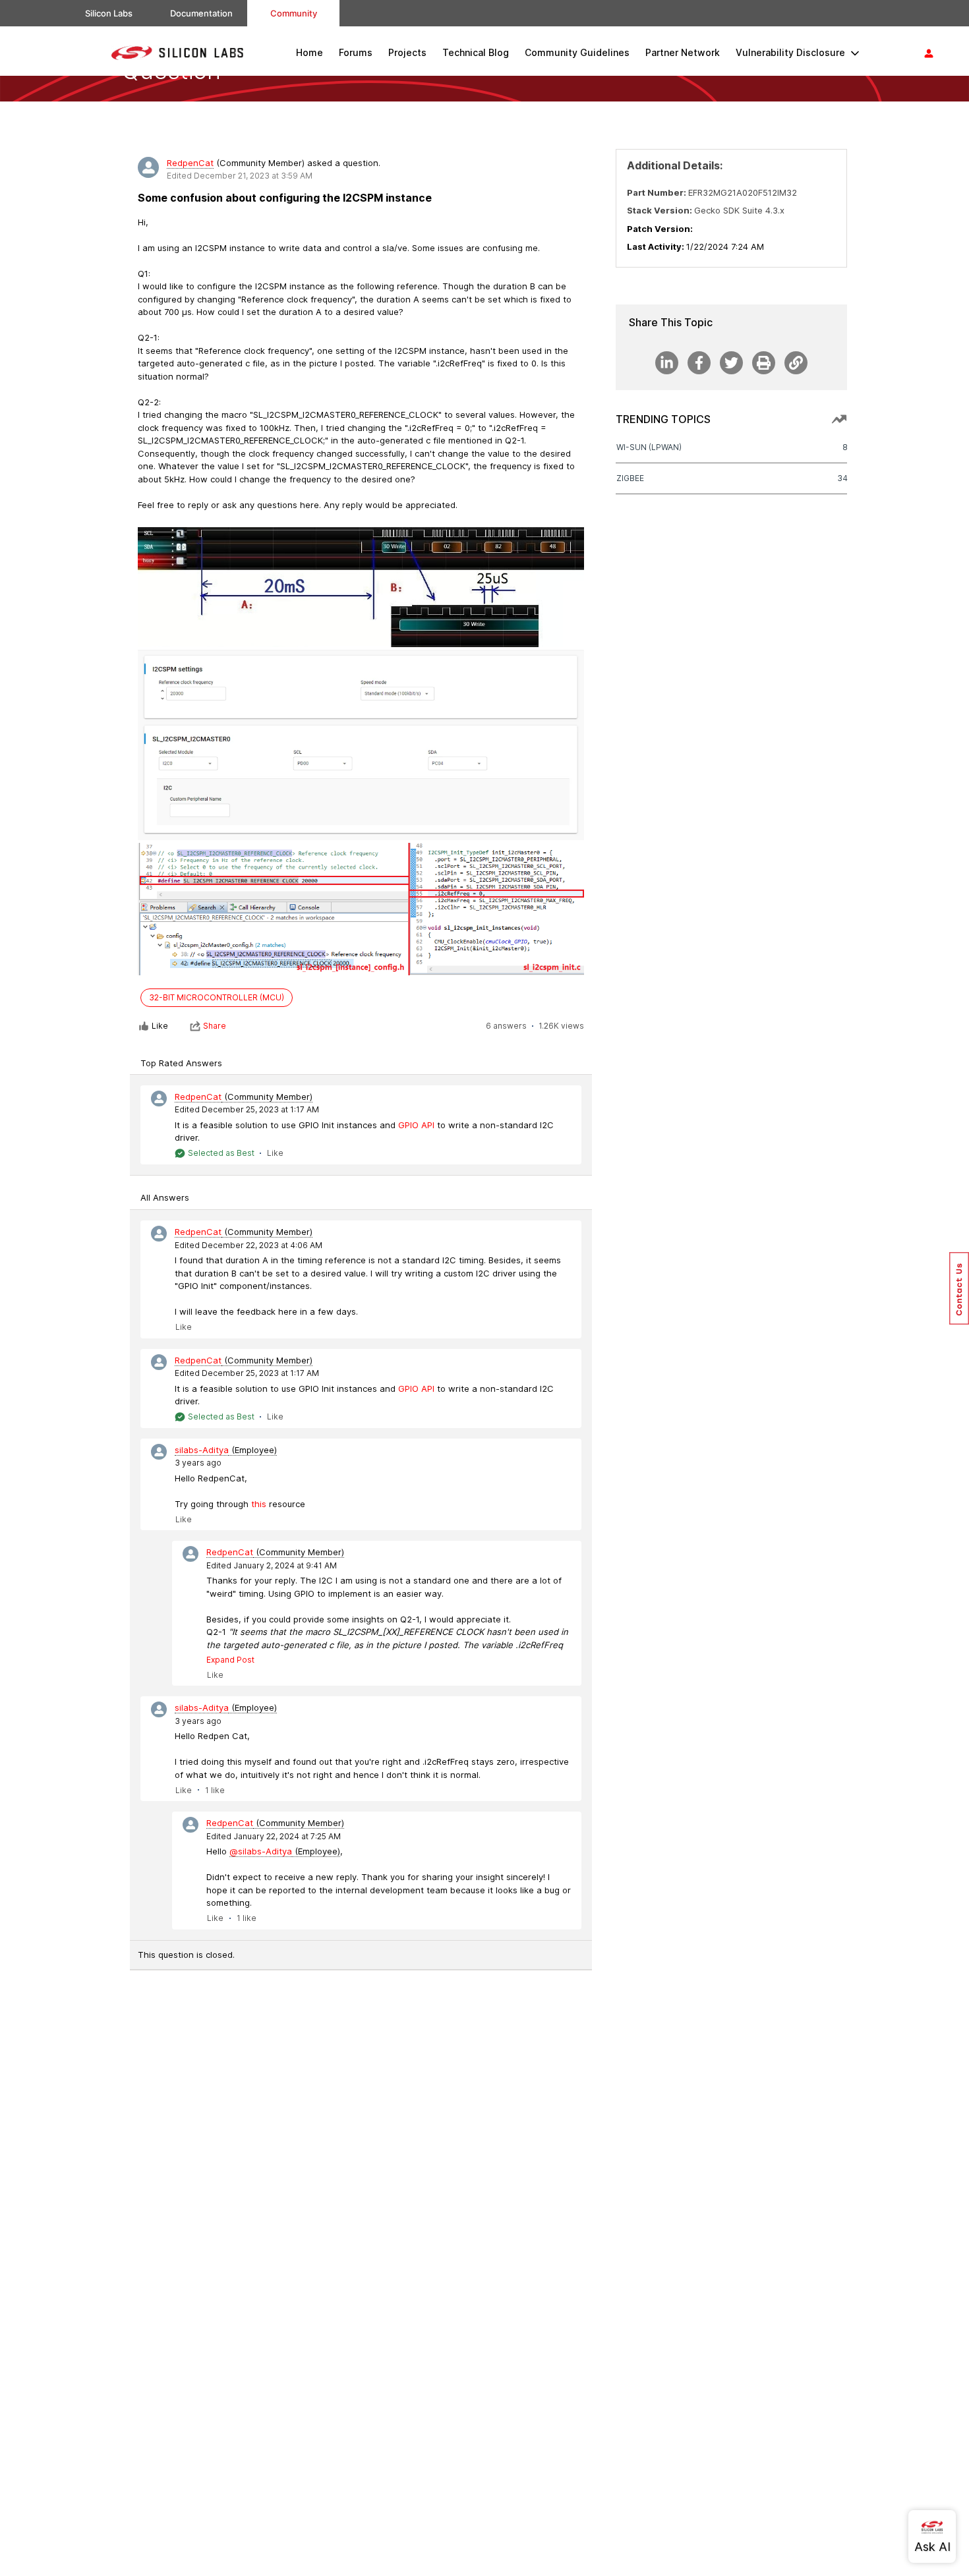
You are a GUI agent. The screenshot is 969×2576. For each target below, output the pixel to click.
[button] (959, 1288)
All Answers (165, 1197)
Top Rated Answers (181, 1063)
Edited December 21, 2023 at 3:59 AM (240, 176)
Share (215, 1026)
